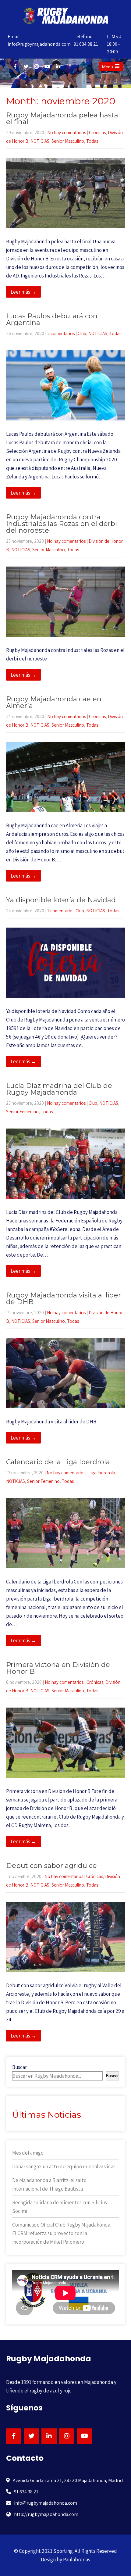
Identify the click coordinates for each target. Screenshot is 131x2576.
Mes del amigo (28, 2153)
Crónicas (97, 132)
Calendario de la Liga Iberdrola (58, 1462)
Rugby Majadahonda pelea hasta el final (62, 118)
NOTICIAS (40, 141)
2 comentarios (61, 333)
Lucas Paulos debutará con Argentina (52, 319)
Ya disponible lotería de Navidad (61, 900)
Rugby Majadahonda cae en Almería (54, 702)
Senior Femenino (22, 1112)
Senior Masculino (68, 141)
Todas (92, 141)
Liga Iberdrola (102, 1473)
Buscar (19, 2067)
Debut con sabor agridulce (51, 1866)
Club (82, 333)
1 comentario (60, 911)
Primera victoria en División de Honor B (58, 1668)
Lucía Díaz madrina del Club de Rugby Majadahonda (59, 1089)
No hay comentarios (67, 132)
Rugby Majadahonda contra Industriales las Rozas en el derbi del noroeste (62, 524)
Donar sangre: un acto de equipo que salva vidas (64, 2166)
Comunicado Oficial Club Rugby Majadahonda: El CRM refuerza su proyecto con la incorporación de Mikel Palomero (62, 2233)
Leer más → (23, 292)
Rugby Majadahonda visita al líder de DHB (64, 1299)
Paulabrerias (77, 2560)
